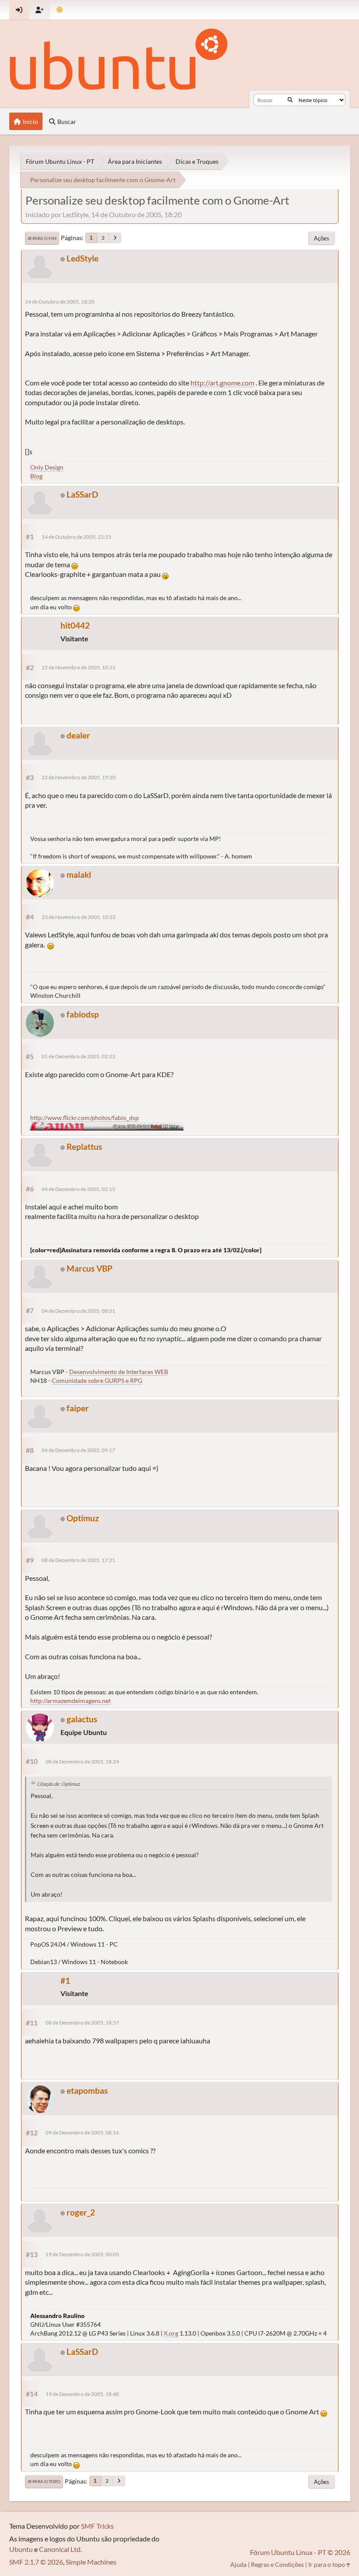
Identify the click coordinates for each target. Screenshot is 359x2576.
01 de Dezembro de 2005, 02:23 (78, 1056)
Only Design (47, 467)
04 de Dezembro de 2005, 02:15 (78, 1189)
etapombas (87, 2090)
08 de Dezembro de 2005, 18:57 (82, 2023)
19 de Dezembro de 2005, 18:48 (82, 2394)
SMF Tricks (97, 2526)
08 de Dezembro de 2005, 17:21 (78, 1560)
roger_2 (81, 2212)
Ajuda (238, 2564)
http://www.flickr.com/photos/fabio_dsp (84, 1118)
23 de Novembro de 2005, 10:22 (79, 917)
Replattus (84, 1147)
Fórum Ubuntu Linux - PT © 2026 (300, 2552)
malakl (79, 875)
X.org (171, 2333)
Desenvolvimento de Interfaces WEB (119, 1372)
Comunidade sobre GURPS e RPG (97, 1380)
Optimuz (83, 1518)
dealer (78, 735)
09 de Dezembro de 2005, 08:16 (82, 2133)
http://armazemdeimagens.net (70, 1701)
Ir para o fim (42, 238)
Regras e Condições (277, 2564)
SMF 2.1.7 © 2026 (36, 2562)
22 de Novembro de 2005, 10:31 (79, 667)
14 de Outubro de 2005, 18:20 (60, 302)
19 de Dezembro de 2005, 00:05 (82, 2254)
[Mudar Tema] (60, 10)
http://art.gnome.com (222, 383)
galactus (82, 1719)
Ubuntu (21, 2549)
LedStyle (83, 258)
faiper (78, 1408)
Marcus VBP (90, 1268)
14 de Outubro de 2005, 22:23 (76, 537)
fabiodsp (83, 1014)
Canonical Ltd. (60, 2549)
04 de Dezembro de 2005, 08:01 (78, 1311)
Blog (36, 476)
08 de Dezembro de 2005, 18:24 (82, 1762)
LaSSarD (82, 494)
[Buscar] (290, 100)
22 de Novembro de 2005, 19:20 (79, 777)
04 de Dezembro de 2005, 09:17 (78, 1450)
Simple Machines (91, 2562)
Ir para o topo (44, 2481)
